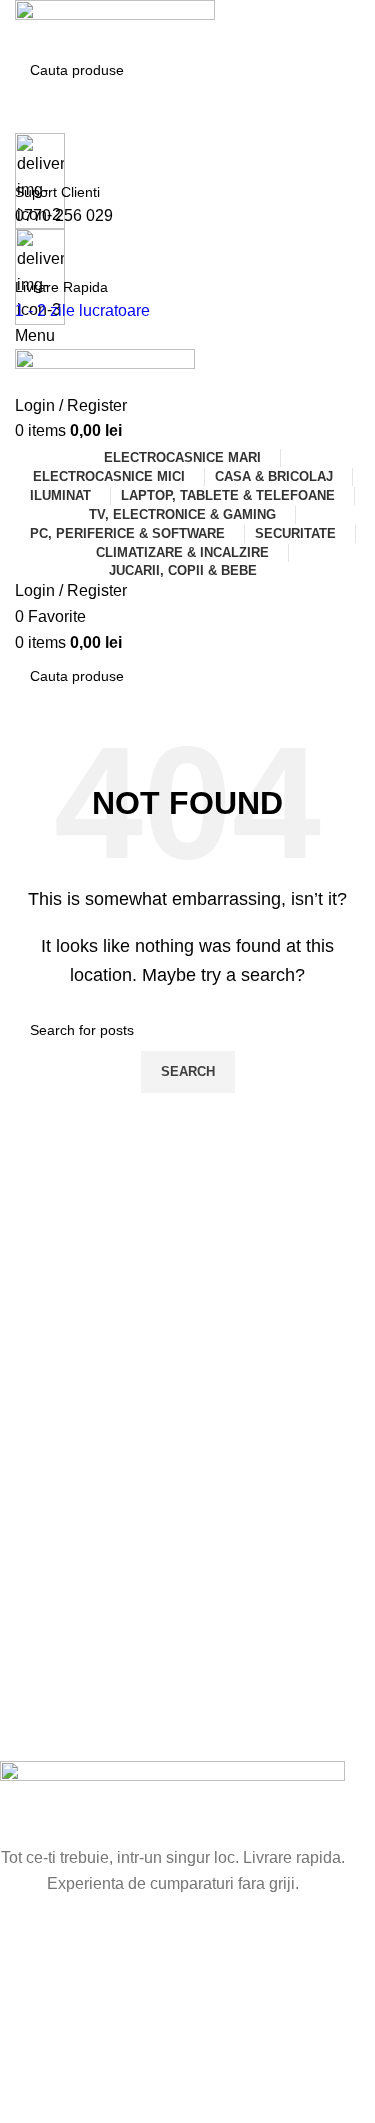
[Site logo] (115, 23)
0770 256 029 (64, 215)
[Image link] (172, 1801)
